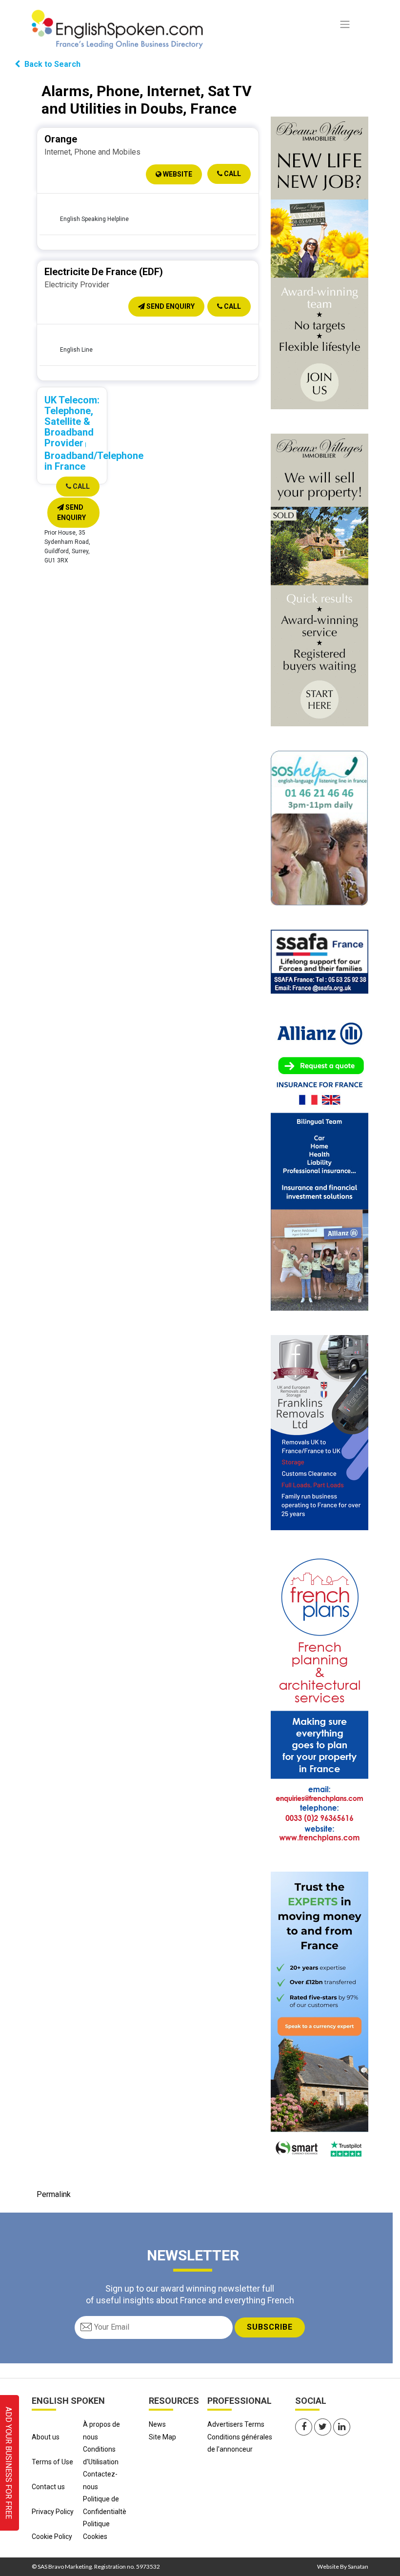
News (157, 2424)
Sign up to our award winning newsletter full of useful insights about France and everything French (190, 2294)
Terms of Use (52, 2462)
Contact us (48, 2487)
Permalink (54, 2194)
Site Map (162, 2437)
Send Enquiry (170, 306)
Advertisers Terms (236, 2424)
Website (177, 174)
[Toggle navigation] (345, 24)
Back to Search (51, 64)
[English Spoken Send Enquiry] (320, 961)
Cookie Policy (52, 2536)
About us (46, 2437)
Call (232, 174)
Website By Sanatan (343, 2566)
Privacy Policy (53, 2512)
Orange (61, 139)
